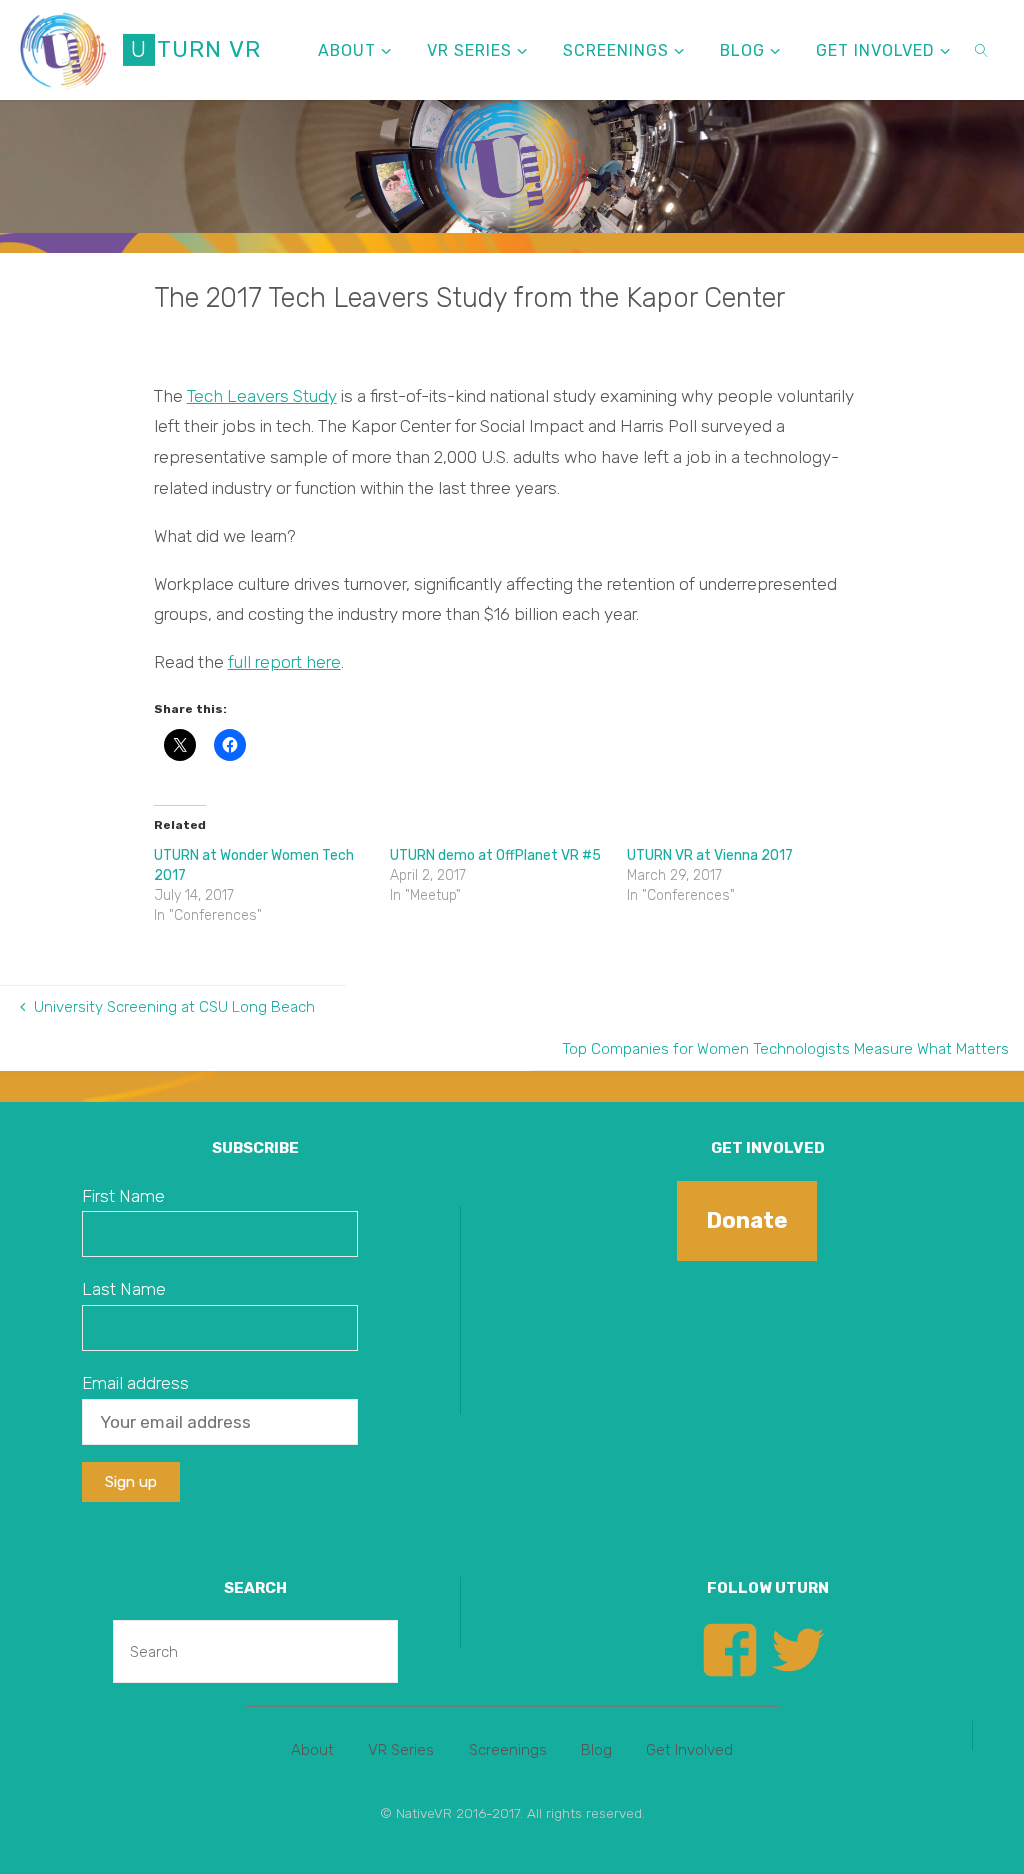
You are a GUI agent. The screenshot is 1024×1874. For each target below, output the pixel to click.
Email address (135, 1383)
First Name (123, 1196)
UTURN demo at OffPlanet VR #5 (495, 855)
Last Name (124, 1289)
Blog (596, 1750)
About (312, 1750)
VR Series (401, 1750)
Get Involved (689, 1750)
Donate (747, 1220)
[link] (982, 50)
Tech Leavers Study (262, 396)
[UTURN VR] (63, 50)
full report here (284, 662)
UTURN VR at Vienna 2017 (710, 855)
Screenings (508, 1750)
